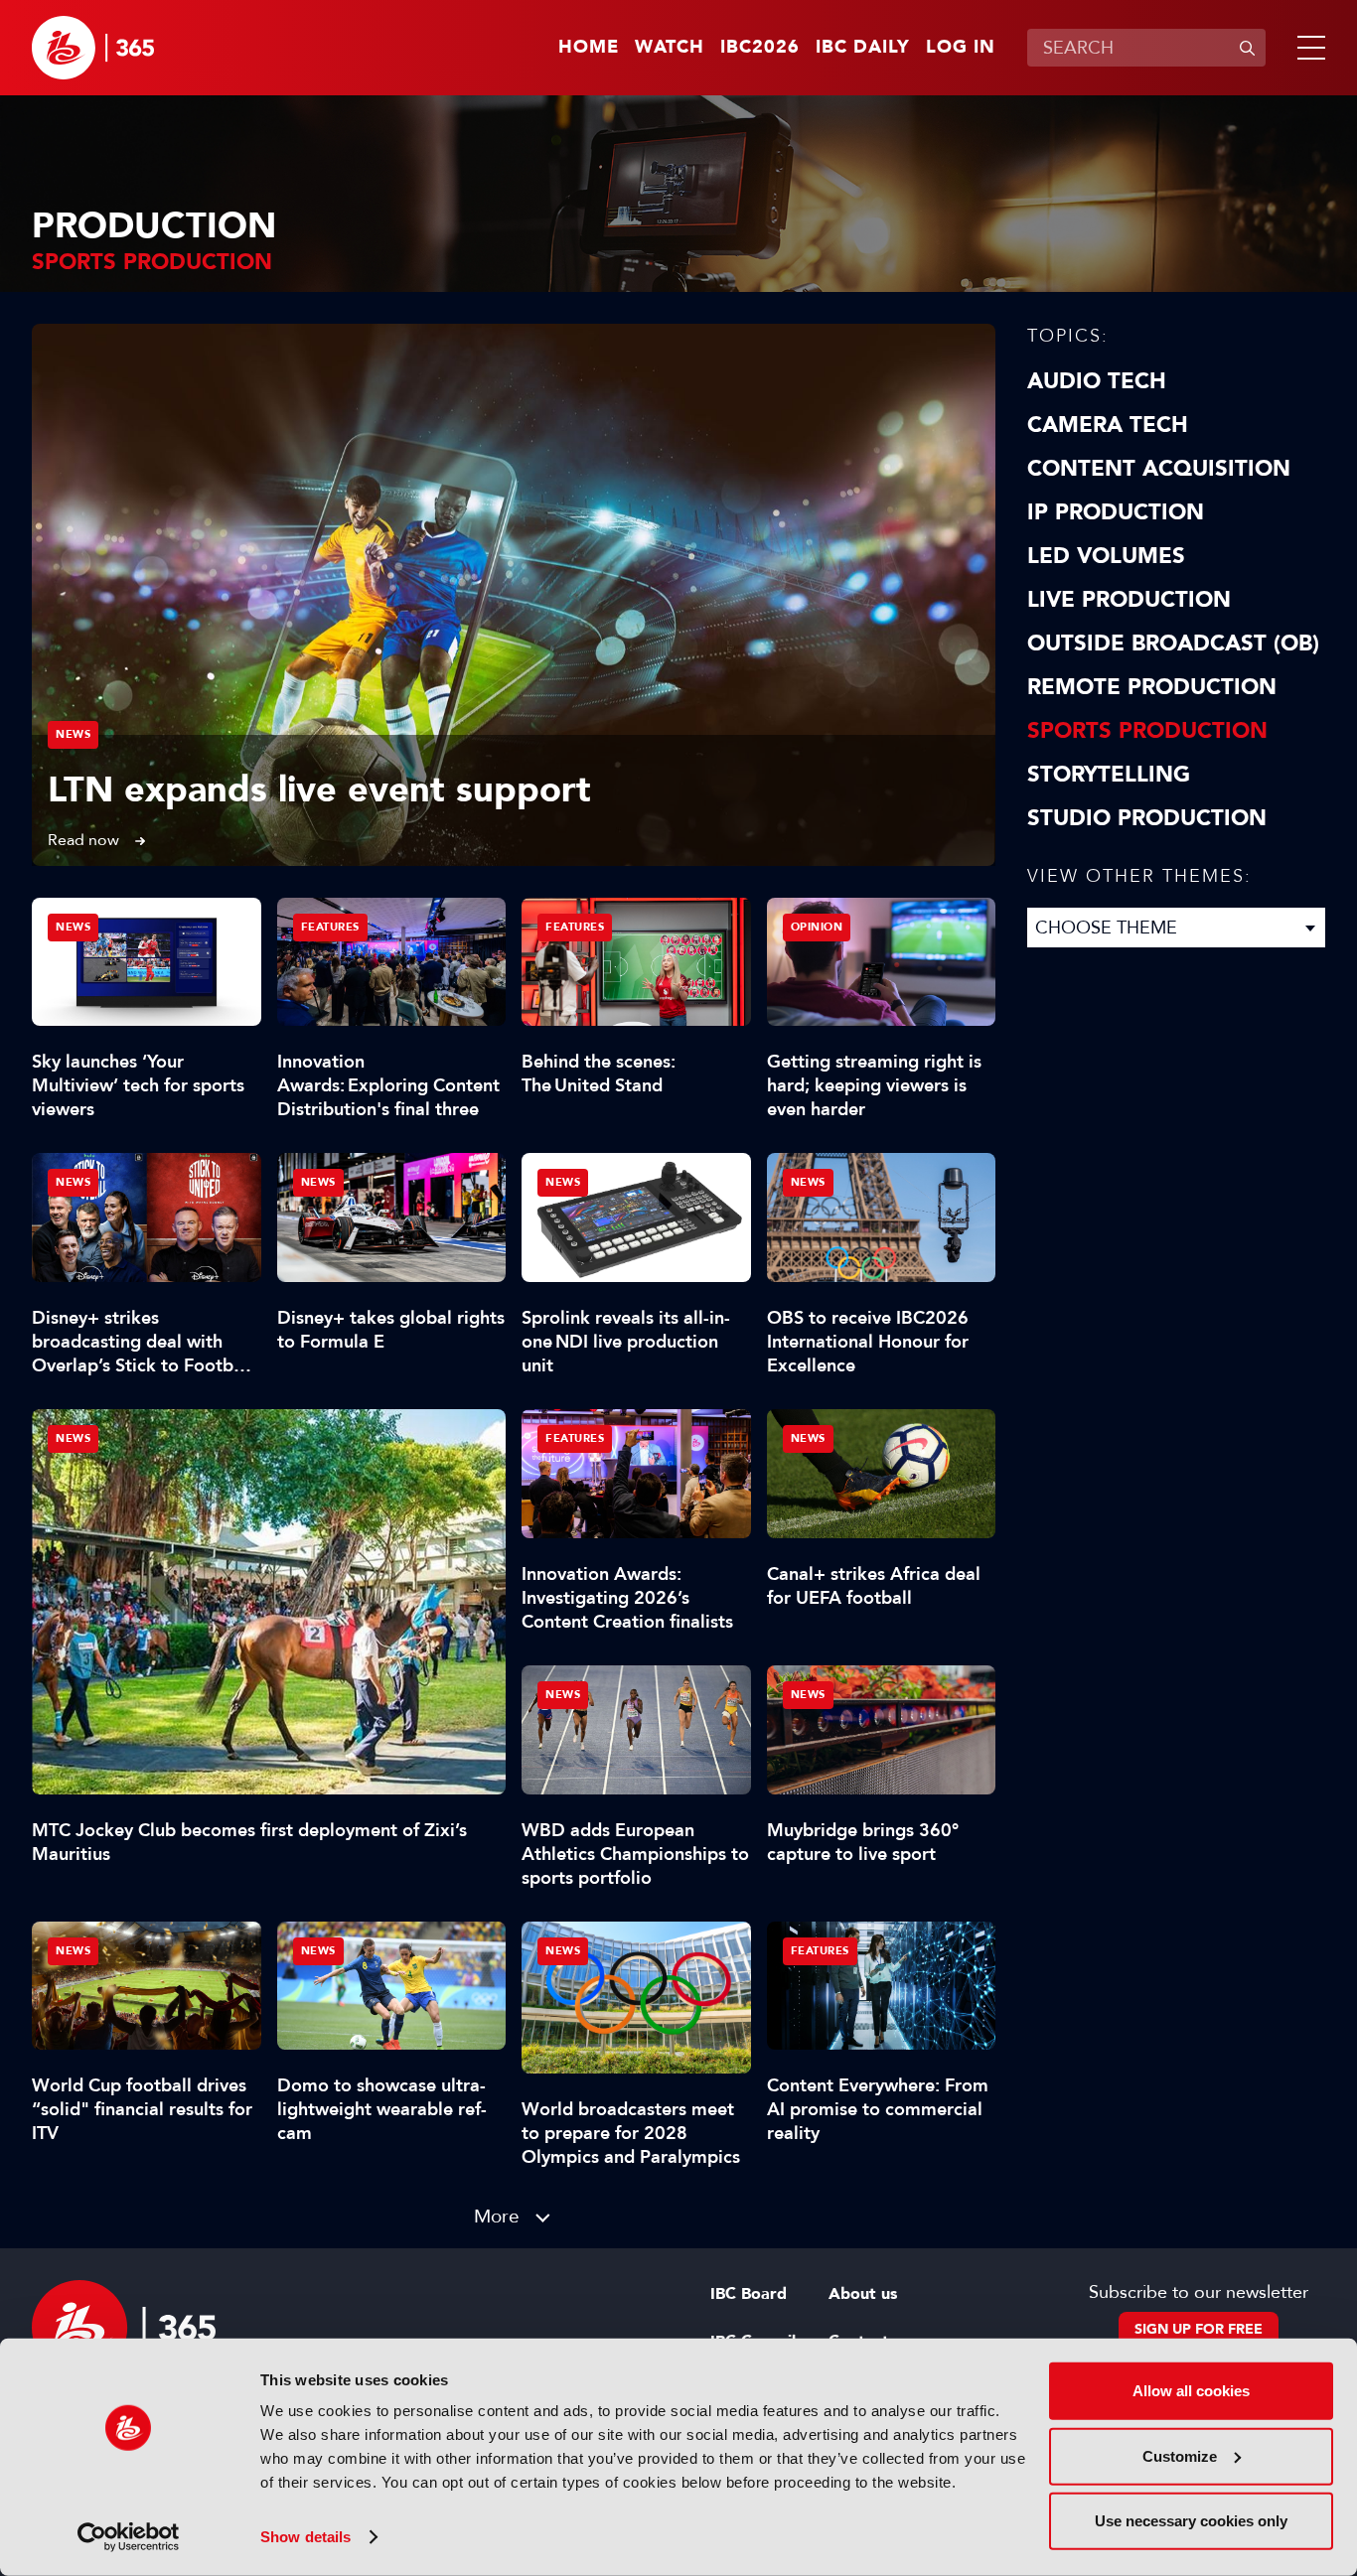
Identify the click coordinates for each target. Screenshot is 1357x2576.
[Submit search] (1247, 48)
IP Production (1116, 512)
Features (330, 927)
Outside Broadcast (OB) (1173, 644)
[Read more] (514, 595)
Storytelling (1109, 775)
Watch (670, 48)
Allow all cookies (1191, 2391)
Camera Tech (1108, 425)
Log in (961, 48)
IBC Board (749, 2294)
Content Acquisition (1159, 469)
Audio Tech (1097, 381)
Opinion (817, 927)
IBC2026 (760, 48)
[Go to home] (93, 48)
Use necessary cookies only (1191, 2521)
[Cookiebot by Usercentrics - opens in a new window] (129, 2537)
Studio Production (1147, 818)
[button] (1307, 48)
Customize (1180, 2455)
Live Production (1129, 600)
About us (863, 2294)
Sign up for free (1199, 2329)
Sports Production (1147, 731)
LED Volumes (1106, 556)
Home (589, 48)
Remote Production (1152, 687)
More (497, 2216)
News (73, 734)
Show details (305, 2537)
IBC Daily (863, 48)
